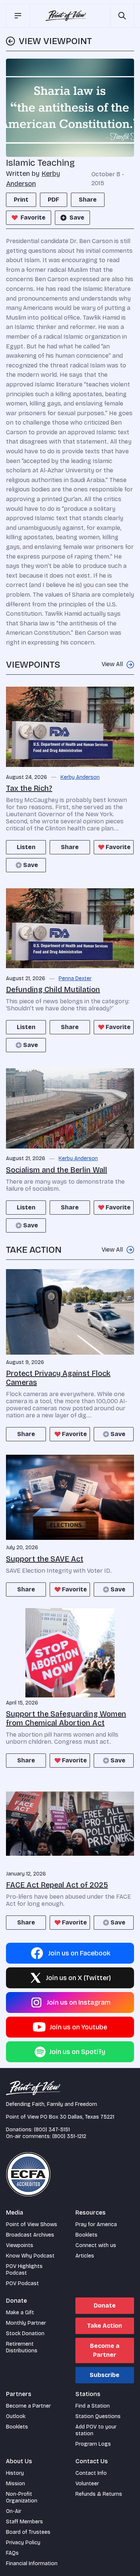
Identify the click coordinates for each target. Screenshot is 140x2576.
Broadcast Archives (30, 2235)
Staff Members (24, 2522)
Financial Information (32, 2563)
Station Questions (98, 2416)
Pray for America (96, 2224)
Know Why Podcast (30, 2256)
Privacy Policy (23, 2543)
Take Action (105, 2326)
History (15, 2473)
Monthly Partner (26, 2323)
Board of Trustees (28, 2532)
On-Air (14, 2511)
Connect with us (96, 2245)
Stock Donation (25, 2333)
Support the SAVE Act (45, 1559)
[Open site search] (122, 16)
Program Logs (93, 2444)
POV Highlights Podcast (24, 2270)
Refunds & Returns (99, 2494)
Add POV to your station (96, 2430)
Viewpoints (20, 2245)
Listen (26, 847)
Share (88, 200)
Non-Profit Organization (22, 2497)
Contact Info (91, 2473)
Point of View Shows (32, 2224)
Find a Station (93, 2406)
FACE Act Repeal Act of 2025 (57, 1885)
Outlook (16, 2416)
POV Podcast (22, 2283)
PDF (54, 200)
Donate (105, 2305)
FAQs (12, 2553)
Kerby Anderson (80, 777)
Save (77, 217)
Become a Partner (105, 2350)
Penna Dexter (75, 979)
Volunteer (87, 2484)
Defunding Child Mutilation (53, 989)
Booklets (86, 2235)
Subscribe (105, 2375)
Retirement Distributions (22, 2347)
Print (21, 200)
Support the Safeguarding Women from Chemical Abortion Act (66, 1718)
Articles (85, 2256)
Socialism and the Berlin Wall (57, 1170)
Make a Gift (20, 2313)
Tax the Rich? (29, 788)
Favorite (33, 217)
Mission (15, 2484)
